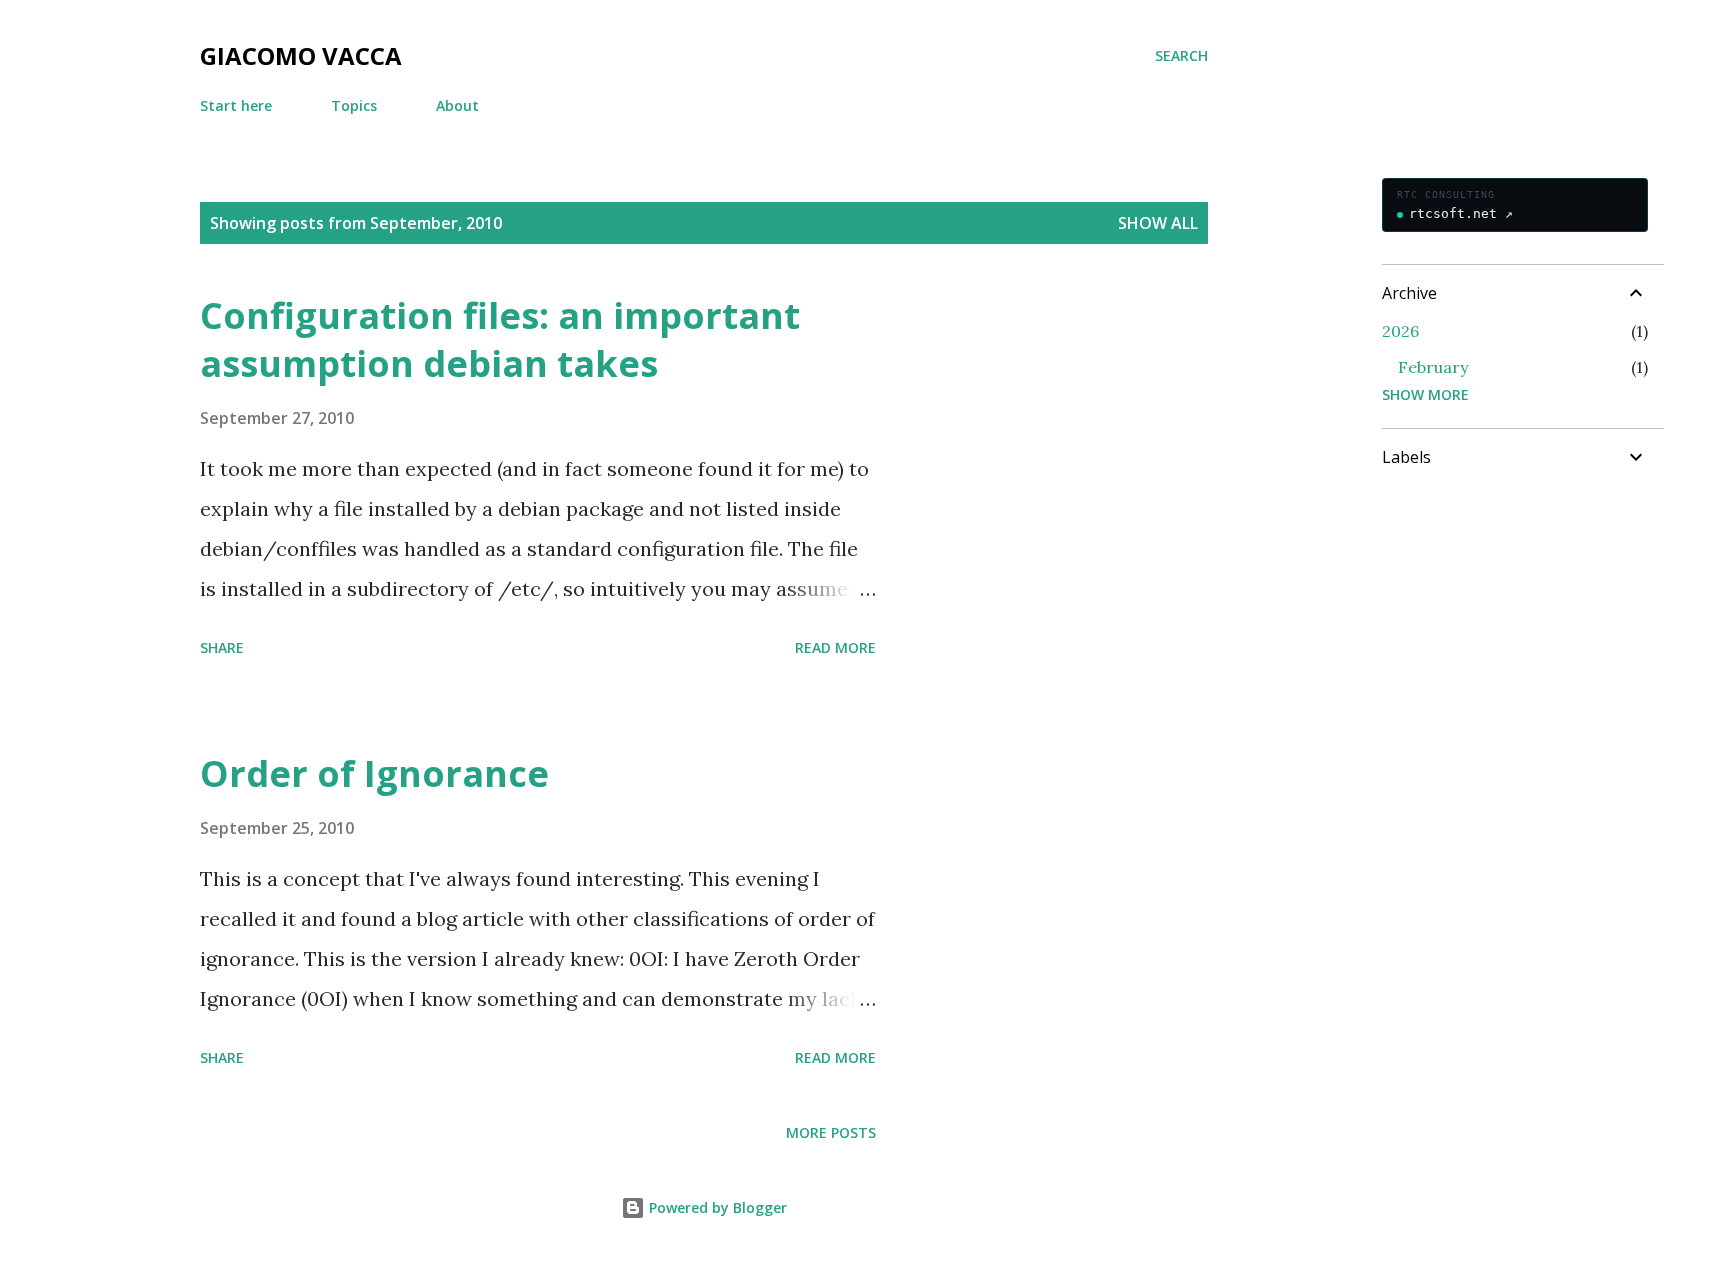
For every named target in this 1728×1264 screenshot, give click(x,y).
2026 (1400, 331)
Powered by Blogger (716, 1207)
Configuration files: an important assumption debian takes (500, 339)
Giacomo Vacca (301, 55)
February (1433, 367)
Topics (354, 105)
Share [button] (222, 647)
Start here (236, 105)
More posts (831, 1132)
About (457, 105)
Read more (835, 647)
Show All (1158, 223)
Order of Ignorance (374, 773)
